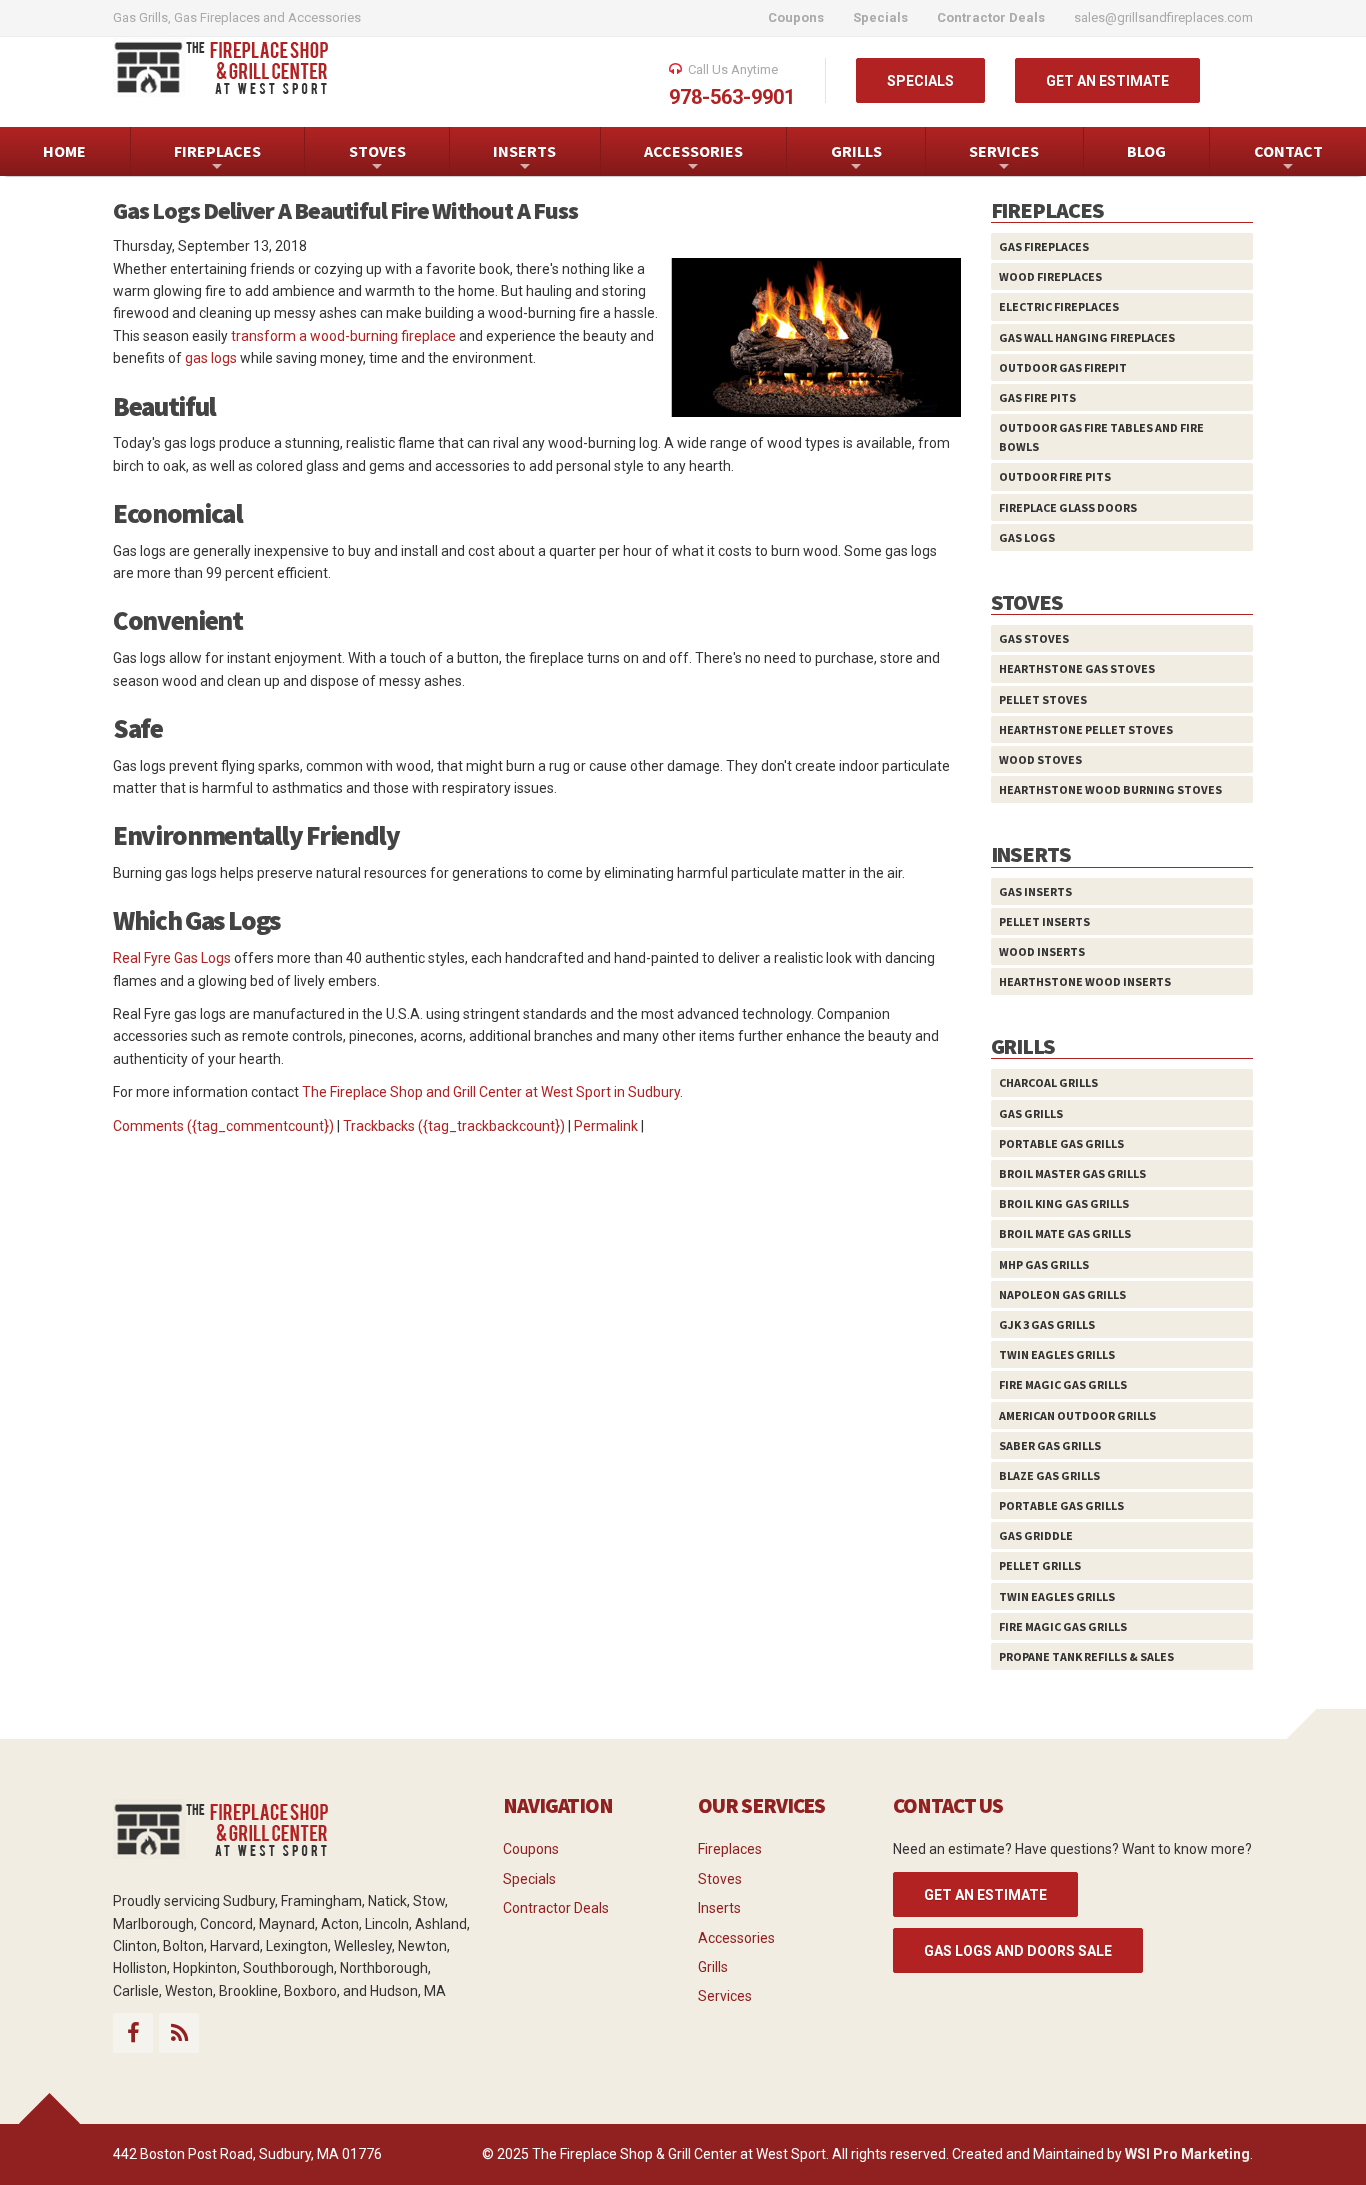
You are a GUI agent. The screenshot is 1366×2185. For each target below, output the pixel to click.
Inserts (719, 1908)
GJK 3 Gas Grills (1047, 1324)
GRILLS (856, 158)
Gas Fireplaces (1044, 246)
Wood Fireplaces (1050, 276)
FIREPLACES (217, 158)
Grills (713, 1967)
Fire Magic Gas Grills (1063, 1384)
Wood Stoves (1040, 759)
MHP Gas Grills (1044, 1264)
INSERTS (524, 158)
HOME (64, 151)
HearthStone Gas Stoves (1077, 668)
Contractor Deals (556, 1908)
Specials (529, 1879)
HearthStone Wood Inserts (1085, 981)
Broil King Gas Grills (1064, 1203)
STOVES (377, 158)
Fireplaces (730, 1849)
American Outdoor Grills (1077, 1415)
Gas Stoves (1034, 638)
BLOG (1146, 151)
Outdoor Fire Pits (1055, 476)
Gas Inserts (1035, 891)
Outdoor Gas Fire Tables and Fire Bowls (1101, 437)
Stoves (720, 1879)
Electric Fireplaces (1059, 306)
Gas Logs (1027, 537)
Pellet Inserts (1044, 921)
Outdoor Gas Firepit (1063, 367)
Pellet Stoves (1043, 699)
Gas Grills (1031, 1113)
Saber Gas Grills (1050, 1445)
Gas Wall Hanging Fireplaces (1087, 337)
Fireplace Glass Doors (1068, 507)
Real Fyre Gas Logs (172, 958)
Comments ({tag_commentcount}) (223, 1126)
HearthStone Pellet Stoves (1086, 729)
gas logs (211, 358)
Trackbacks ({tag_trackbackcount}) (454, 1126)
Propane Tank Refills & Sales (1086, 1656)
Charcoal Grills (1048, 1082)
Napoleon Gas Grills (1062, 1294)
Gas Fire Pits (1037, 397)
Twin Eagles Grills (1057, 1354)
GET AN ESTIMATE (1107, 81)
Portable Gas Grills (1061, 1143)
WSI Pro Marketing (1187, 2154)
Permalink (606, 1126)
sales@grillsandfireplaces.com (1163, 17)
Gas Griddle (1036, 1535)
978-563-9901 (732, 97)
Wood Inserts (1042, 951)
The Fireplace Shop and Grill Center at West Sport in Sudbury (491, 1092)
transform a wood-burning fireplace (343, 336)
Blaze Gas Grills (1049, 1475)
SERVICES (1004, 158)
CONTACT (1288, 158)
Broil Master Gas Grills (1072, 1173)
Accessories (736, 1938)
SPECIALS (920, 81)
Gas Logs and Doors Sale (1018, 1951)
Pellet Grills (1040, 1565)
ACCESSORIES (693, 158)
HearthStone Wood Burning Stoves (1110, 789)
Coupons (531, 1849)
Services (725, 1996)
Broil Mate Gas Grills (1065, 1233)
